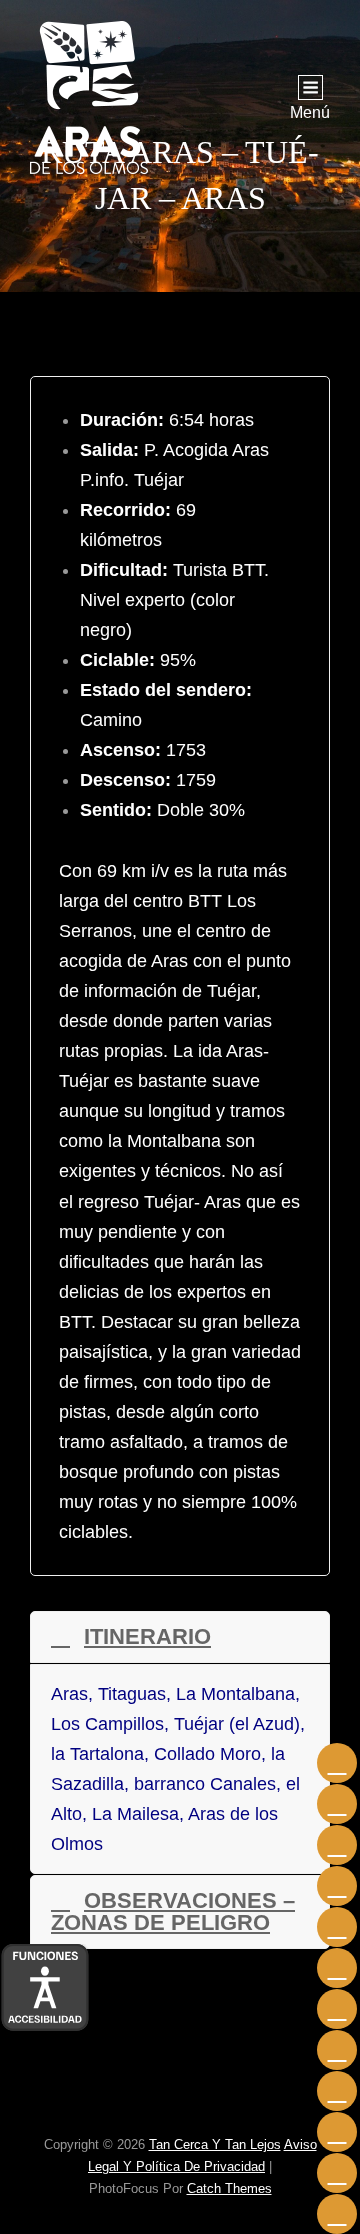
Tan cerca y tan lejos (215, 2144)
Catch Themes (229, 2188)
